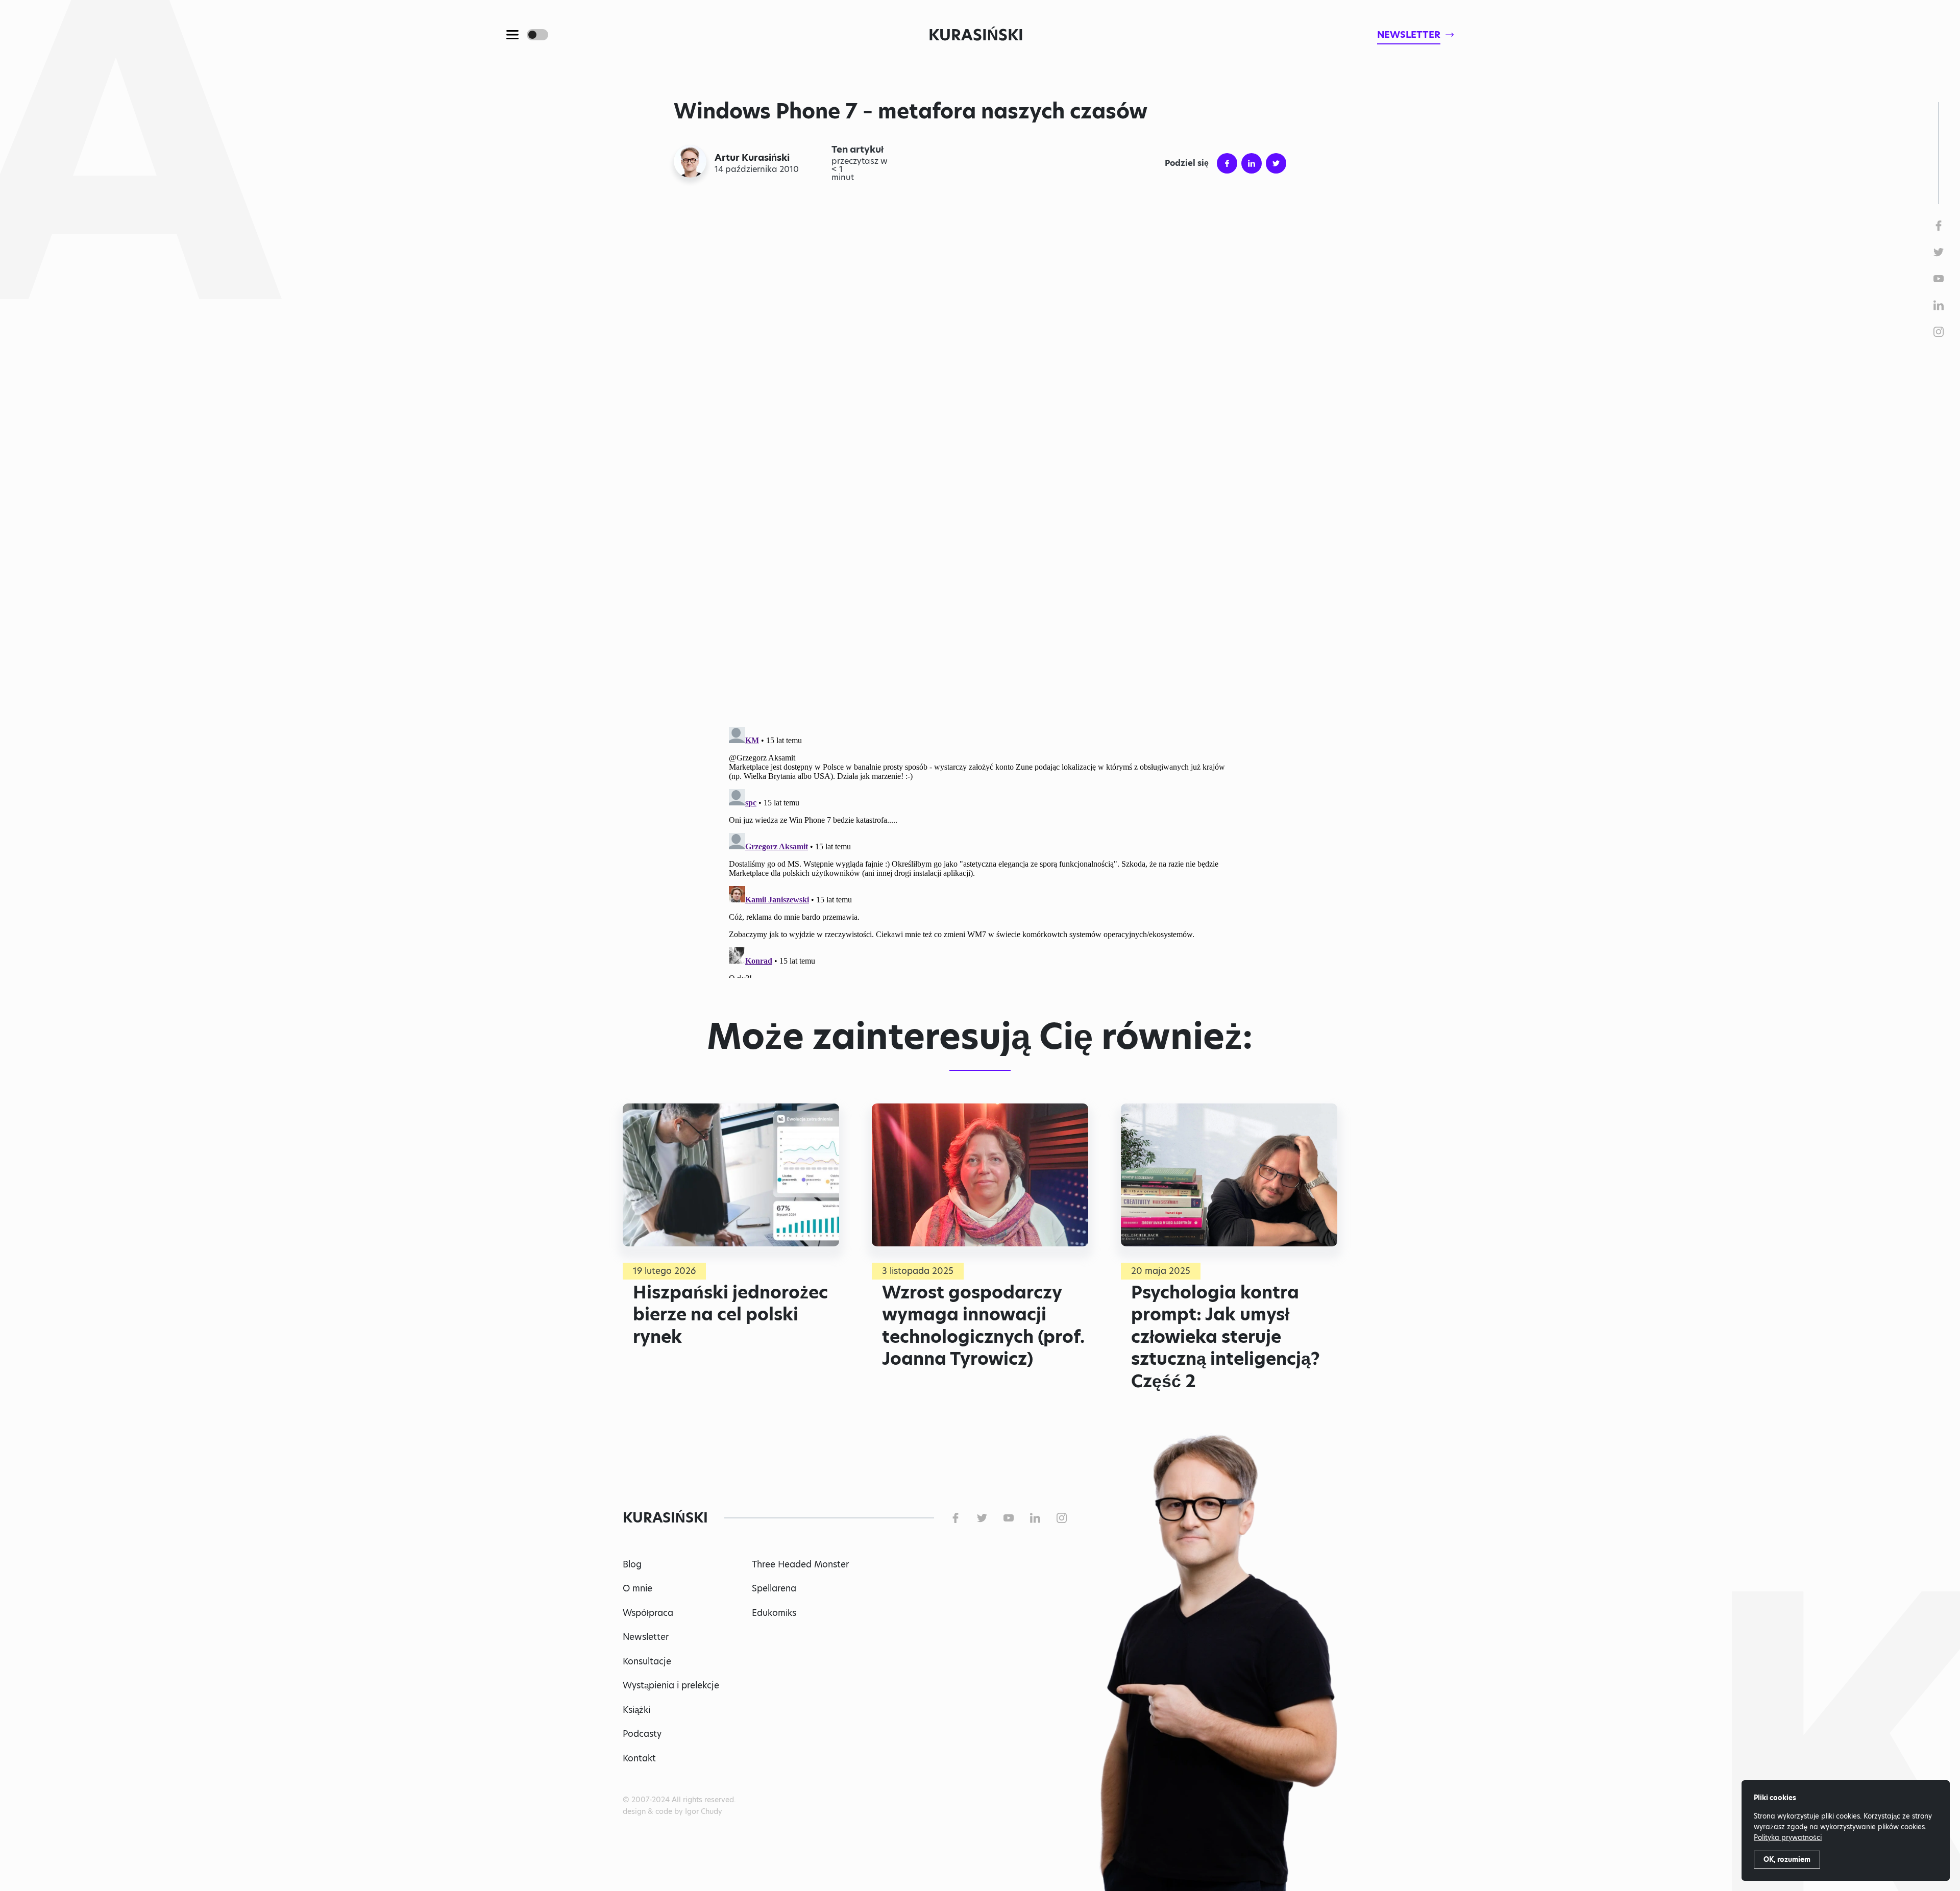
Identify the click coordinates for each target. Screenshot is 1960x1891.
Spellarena (774, 1588)
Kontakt (639, 1758)
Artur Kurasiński (752, 158)
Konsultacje (647, 1661)
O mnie (638, 1588)
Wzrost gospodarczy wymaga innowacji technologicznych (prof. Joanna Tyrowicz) (983, 1326)
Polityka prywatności (1788, 1837)
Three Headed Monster (800, 1564)
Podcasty (642, 1734)
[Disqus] (980, 850)
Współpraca (648, 1613)
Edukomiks (774, 1613)
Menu (512, 35)
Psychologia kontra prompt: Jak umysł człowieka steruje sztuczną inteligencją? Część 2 (1226, 1337)
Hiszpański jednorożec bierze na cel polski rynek (730, 1315)
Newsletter (646, 1637)
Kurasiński (976, 35)
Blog (632, 1564)
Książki (636, 1710)
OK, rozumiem (1787, 1859)
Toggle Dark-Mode (537, 35)
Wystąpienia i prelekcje (671, 1685)
